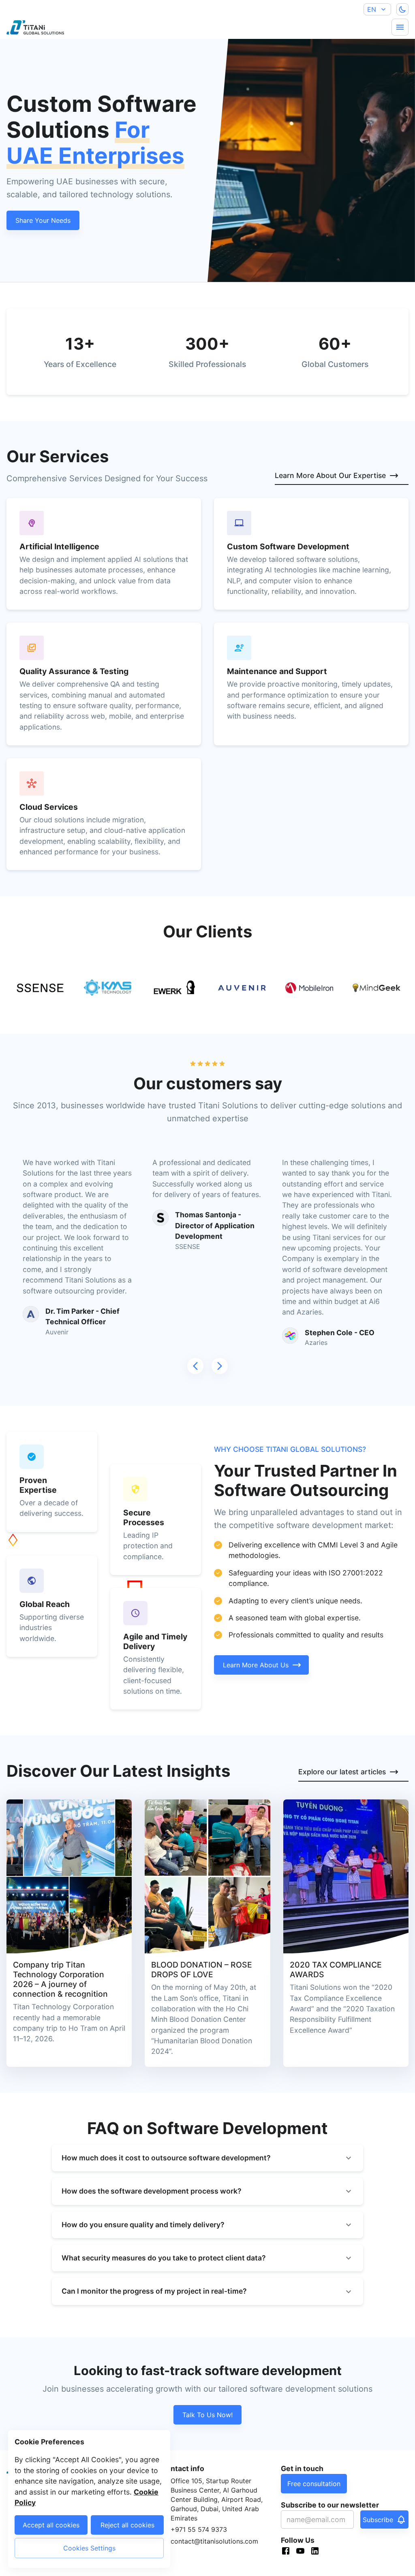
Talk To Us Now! (207, 2415)
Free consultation (314, 2484)
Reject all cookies (127, 2525)
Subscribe (378, 2520)
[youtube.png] (303, 2552)
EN (372, 9)
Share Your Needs (43, 220)
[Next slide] (220, 1366)
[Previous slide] (195, 1366)
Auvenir (57, 1332)
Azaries (316, 1342)
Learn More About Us (256, 1665)
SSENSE (188, 1246)
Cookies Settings (89, 2548)
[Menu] (400, 27)
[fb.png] (288, 2552)
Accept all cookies (51, 2525)
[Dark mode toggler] (402, 9)
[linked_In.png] (317, 2552)
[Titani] (29, 27)
